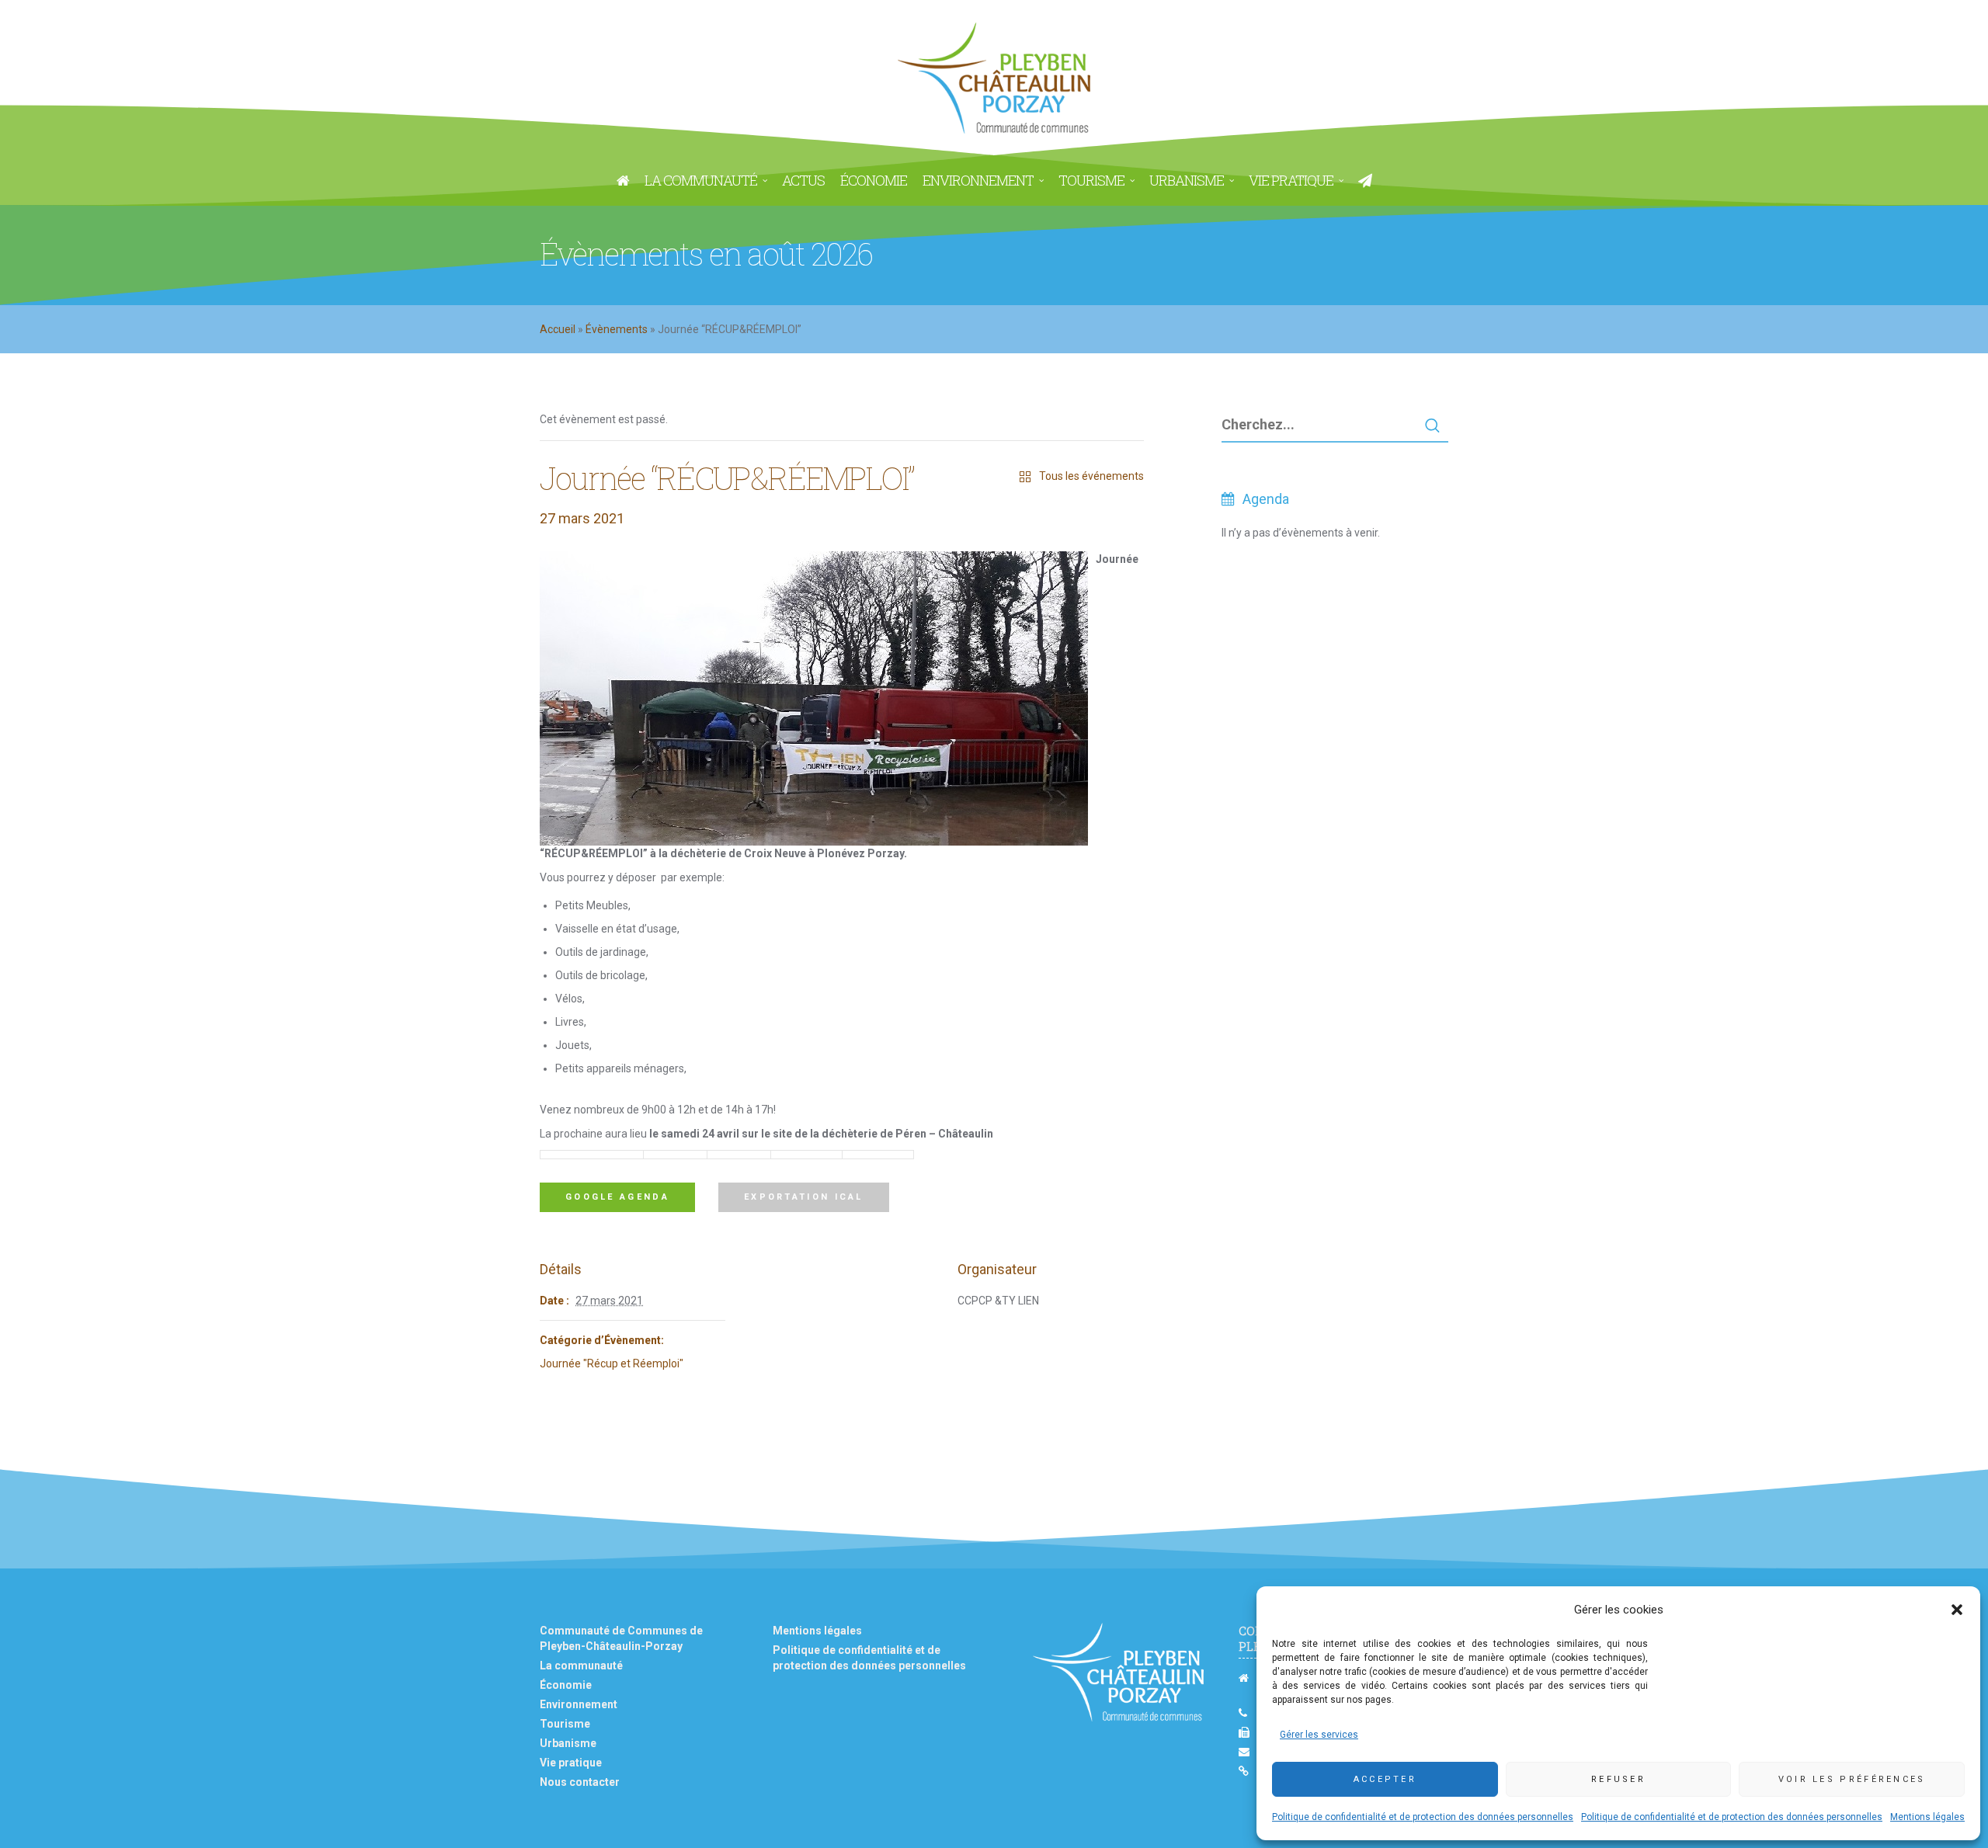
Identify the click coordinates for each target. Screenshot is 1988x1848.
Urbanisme (568, 1743)
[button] (1957, 1610)
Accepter (1385, 1779)
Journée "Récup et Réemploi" (612, 1363)
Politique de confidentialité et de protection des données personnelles (1423, 1817)
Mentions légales (1927, 1817)
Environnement (579, 1704)
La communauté (581, 1666)
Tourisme (565, 1724)
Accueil (558, 329)
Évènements (617, 329)
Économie (566, 1685)
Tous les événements (1091, 476)
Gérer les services (1319, 1735)
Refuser (1618, 1779)
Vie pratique (571, 1763)
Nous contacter (580, 1782)
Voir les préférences (1852, 1779)
